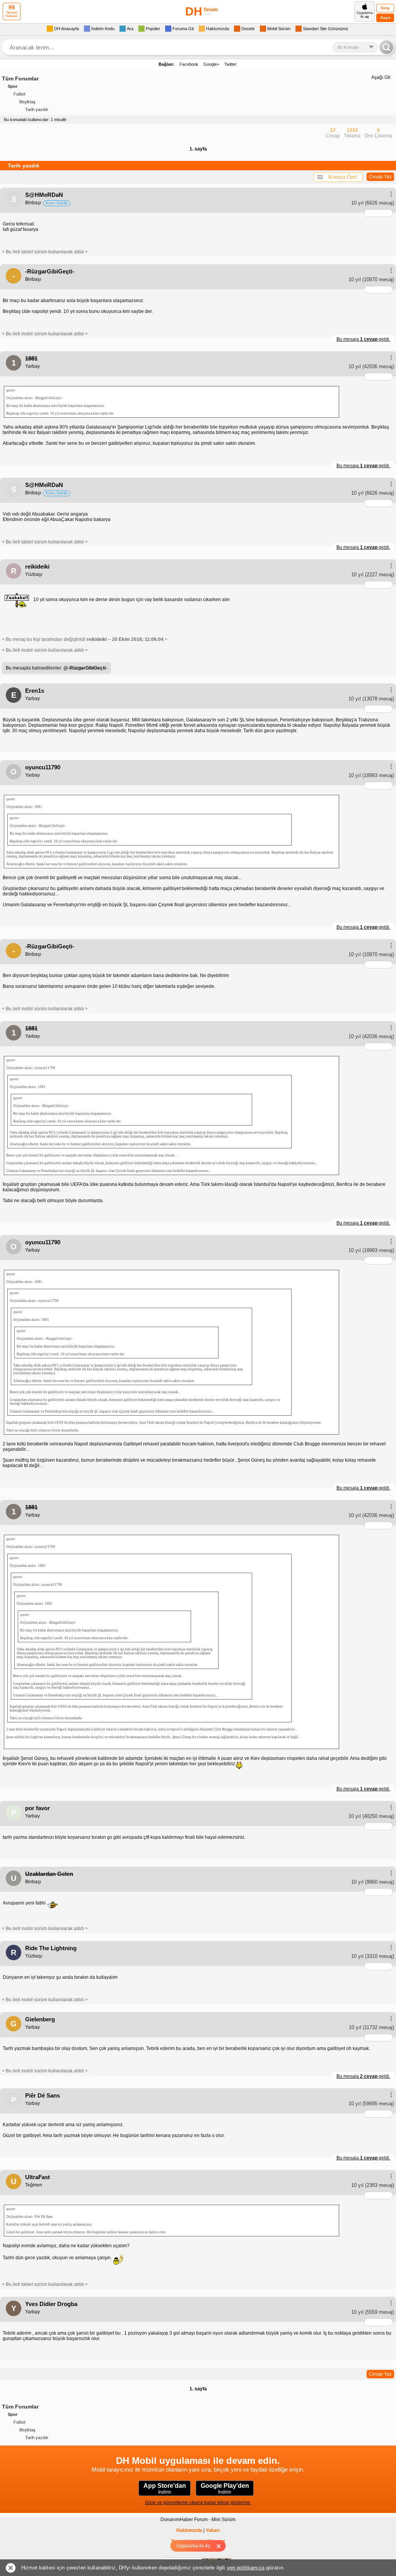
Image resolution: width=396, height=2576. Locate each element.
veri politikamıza (246, 2568)
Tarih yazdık (37, 109)
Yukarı (213, 2530)
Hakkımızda (189, 2530)
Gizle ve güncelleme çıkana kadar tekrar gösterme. (198, 2503)
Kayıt (385, 18)
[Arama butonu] (386, 47)
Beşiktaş (27, 102)
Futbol (19, 94)
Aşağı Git (381, 77)
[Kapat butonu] (221, 2546)
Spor (13, 86)
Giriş (385, 8)
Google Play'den (225, 2489)
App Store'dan (165, 2489)
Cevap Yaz (380, 177)
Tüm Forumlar (20, 79)
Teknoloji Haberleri (12, 14)
